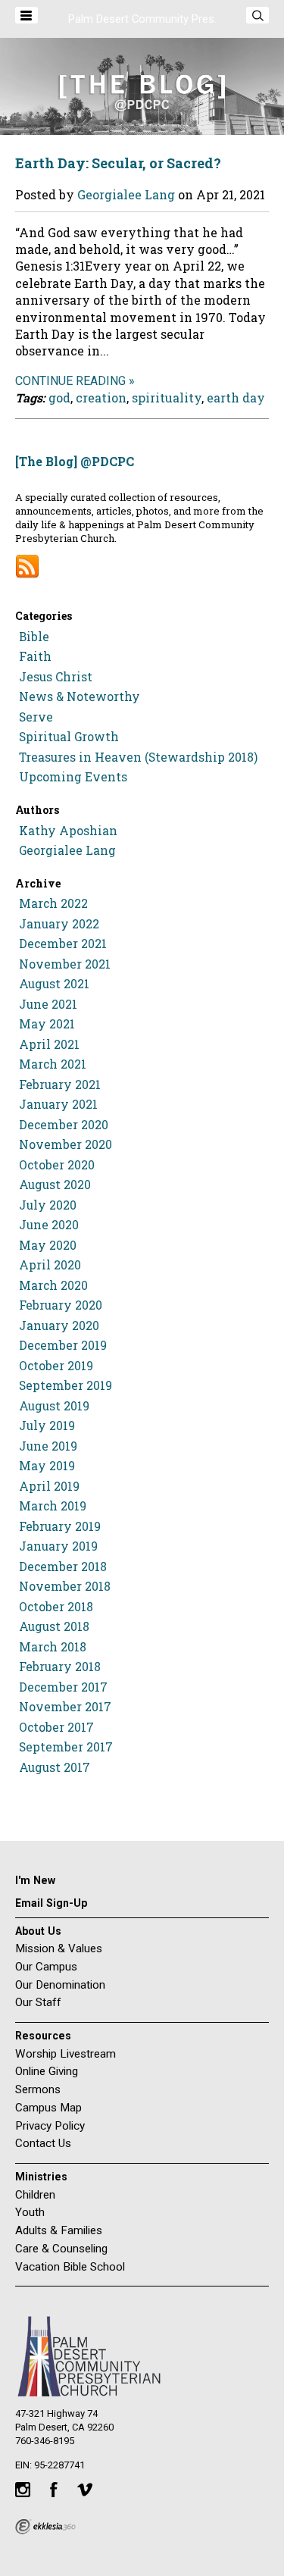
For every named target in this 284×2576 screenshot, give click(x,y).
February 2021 (60, 1085)
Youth (30, 2212)
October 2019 (56, 1366)
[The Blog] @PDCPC (75, 461)
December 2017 (63, 1687)
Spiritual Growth (69, 737)
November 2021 (65, 964)
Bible (34, 637)
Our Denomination (60, 1985)
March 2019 (53, 1506)
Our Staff (38, 2002)
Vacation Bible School (70, 2267)
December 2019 (63, 1345)
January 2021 (58, 1104)
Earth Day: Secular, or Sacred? (118, 163)
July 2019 (47, 1426)
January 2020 (59, 1326)
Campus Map (48, 2108)
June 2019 (48, 1446)
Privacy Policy (50, 2126)
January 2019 (58, 1546)
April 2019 (49, 1486)
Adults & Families (59, 2230)
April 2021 (49, 1044)
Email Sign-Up (51, 1903)
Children (35, 2195)
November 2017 (65, 1707)
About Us (38, 1931)
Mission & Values (59, 1948)
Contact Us (43, 2143)
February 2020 (61, 1305)
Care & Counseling (61, 2249)
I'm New (35, 1880)
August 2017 (55, 1767)
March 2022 (53, 903)
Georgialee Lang (126, 194)
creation (101, 398)
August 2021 (54, 984)
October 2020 (57, 1165)
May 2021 (47, 1024)
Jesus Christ (56, 677)
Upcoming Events (73, 777)
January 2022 (59, 924)
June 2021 (48, 1004)
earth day (236, 398)
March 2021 (53, 1064)
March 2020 (53, 1285)
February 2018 (60, 1667)
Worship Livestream (66, 2054)
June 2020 (49, 1225)
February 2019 (60, 1526)
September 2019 (66, 1385)
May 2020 (48, 1245)
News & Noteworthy (80, 696)
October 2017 (56, 1727)
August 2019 (54, 1406)
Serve (36, 717)
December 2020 (64, 1125)
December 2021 (63, 944)
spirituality (167, 398)
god (59, 398)
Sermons (38, 2089)
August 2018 (54, 1626)
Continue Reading (70, 381)
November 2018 (65, 1586)
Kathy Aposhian (68, 831)
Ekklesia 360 (45, 2527)
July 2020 (48, 1205)
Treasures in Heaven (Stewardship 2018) (138, 757)
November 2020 (66, 1144)
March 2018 (53, 1647)
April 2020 (50, 1265)
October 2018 (56, 1607)
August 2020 (55, 1185)
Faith (35, 656)
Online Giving (47, 2071)
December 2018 (63, 1567)
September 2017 (66, 1747)
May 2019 (47, 1466)
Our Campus (46, 1967)
